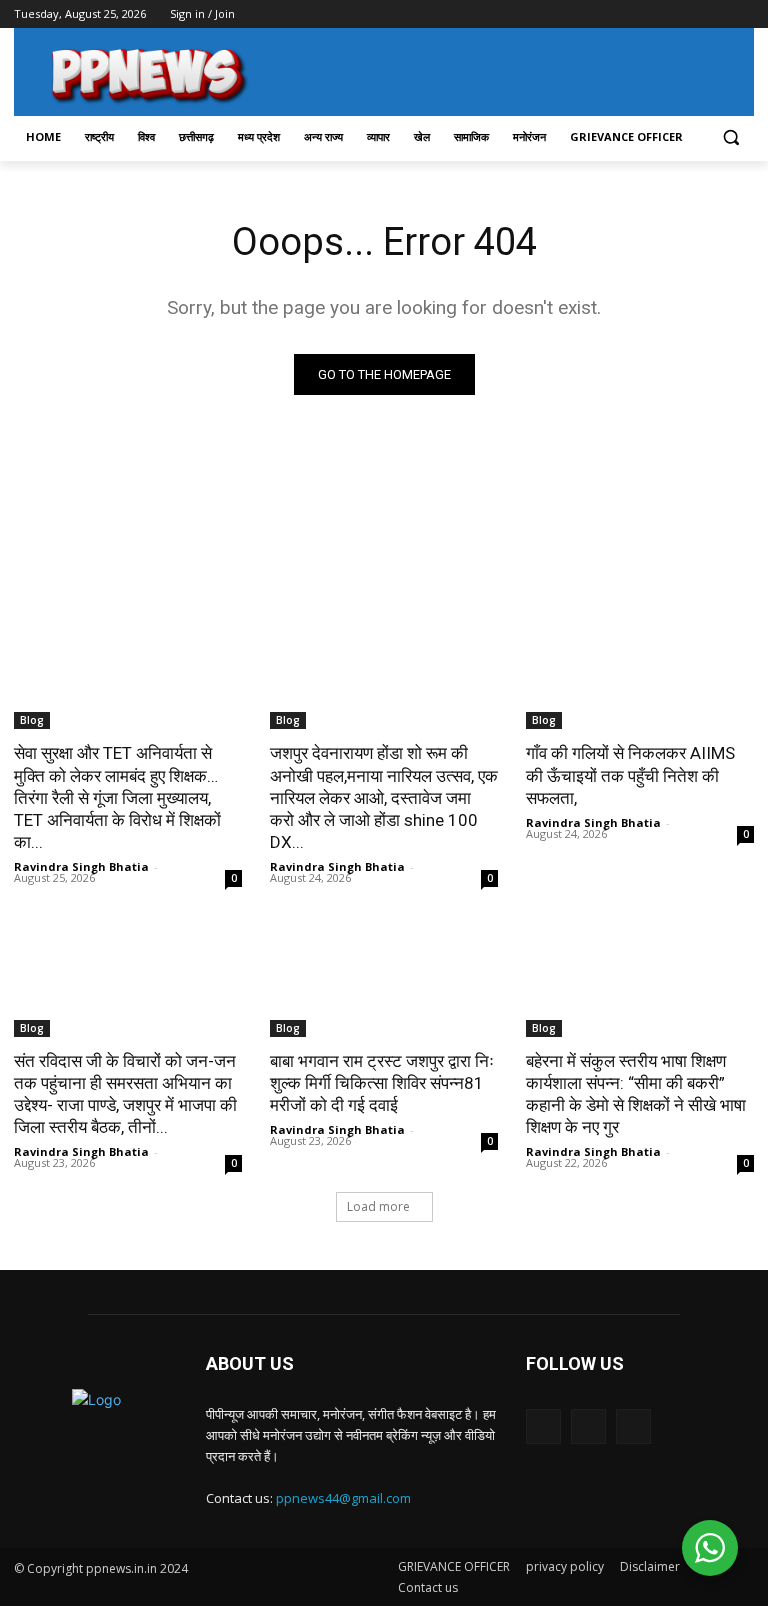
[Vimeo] (714, 14)
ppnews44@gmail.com (343, 1498)
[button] (730, 137)
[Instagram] (659, 14)
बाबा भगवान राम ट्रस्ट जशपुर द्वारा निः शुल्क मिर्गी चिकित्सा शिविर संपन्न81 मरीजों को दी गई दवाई (382, 1083)
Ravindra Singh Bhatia (81, 866)
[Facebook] (631, 14)
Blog (32, 720)
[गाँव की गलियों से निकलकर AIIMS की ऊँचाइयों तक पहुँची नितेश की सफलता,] (640, 672)
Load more (378, 1206)
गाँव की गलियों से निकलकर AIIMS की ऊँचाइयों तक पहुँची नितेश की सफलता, (630, 775)
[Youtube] (742, 14)
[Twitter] (687, 14)
